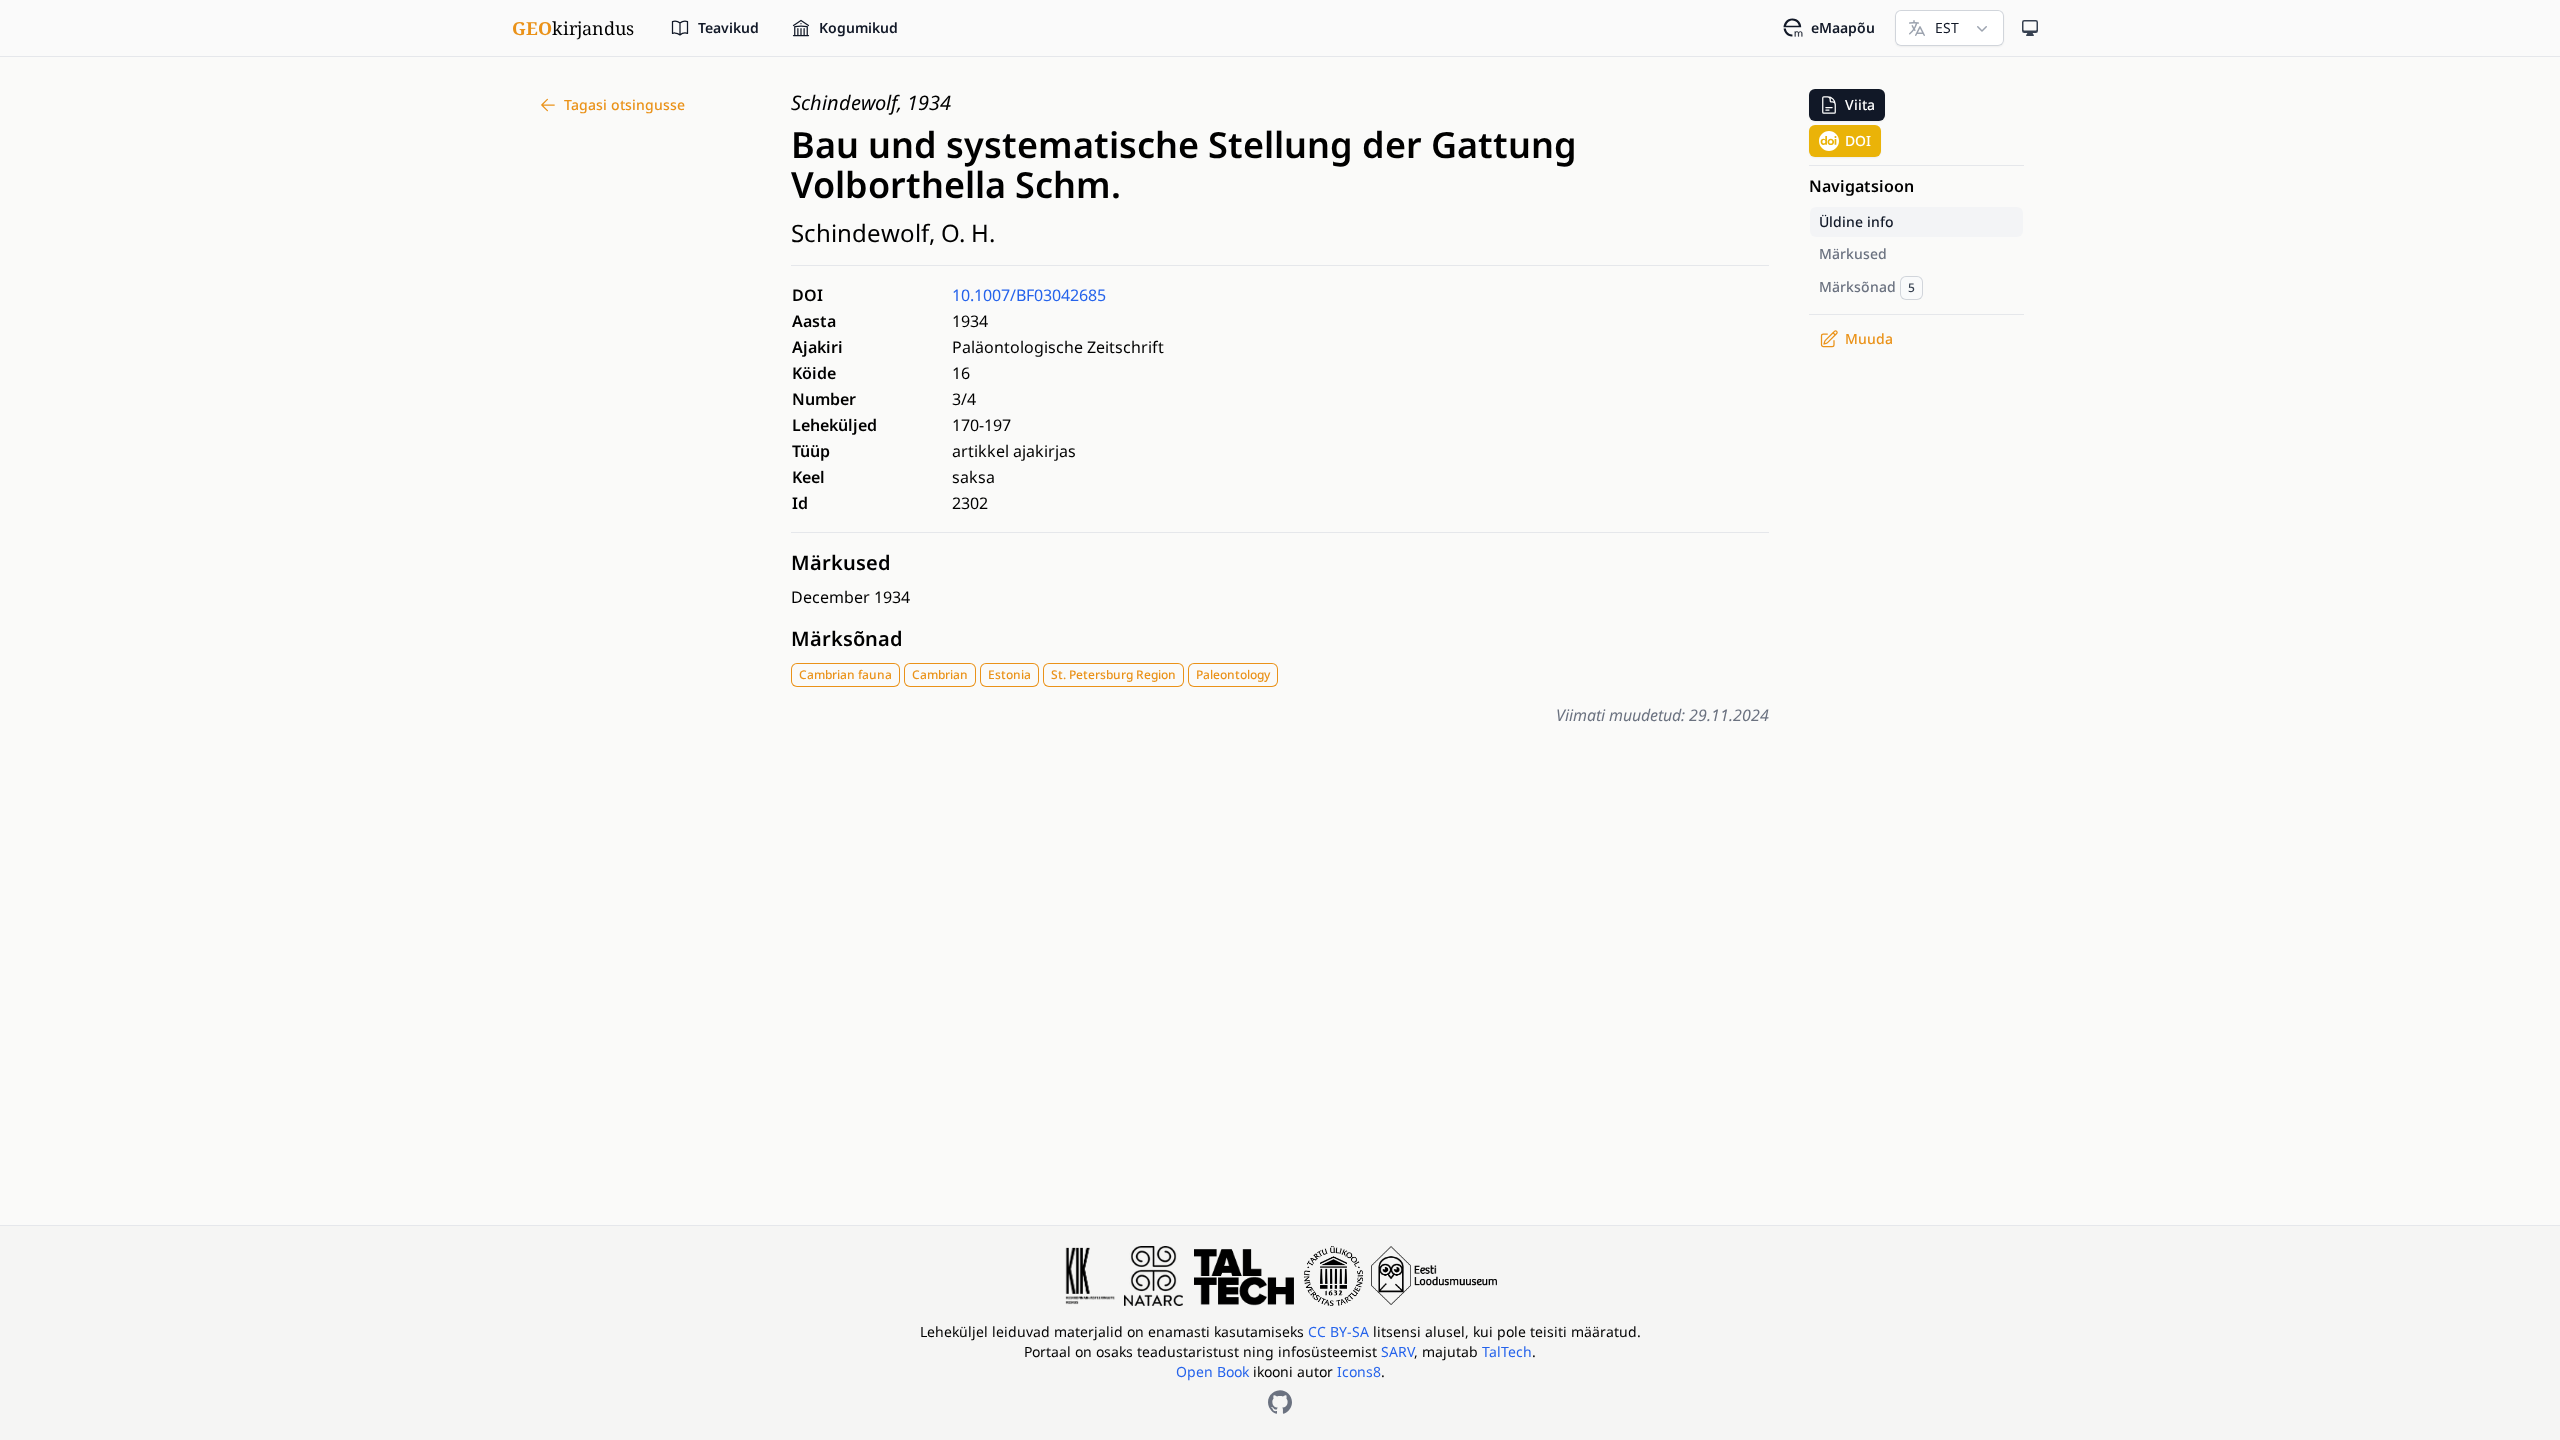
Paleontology (1233, 674)
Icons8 (1359, 1371)
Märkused (841, 562)
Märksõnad (847, 638)
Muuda (1869, 338)
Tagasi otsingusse (624, 104)
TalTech (1507, 1351)
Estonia (1009, 674)
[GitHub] (1280, 1402)
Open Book (1212, 1371)
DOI (1858, 140)
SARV (1397, 1351)
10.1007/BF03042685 (1029, 295)
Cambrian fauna (845, 674)
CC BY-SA (1340, 1331)
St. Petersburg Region (1113, 674)
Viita (1860, 104)
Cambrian (940, 674)
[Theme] (2030, 28)
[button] (1847, 105)
